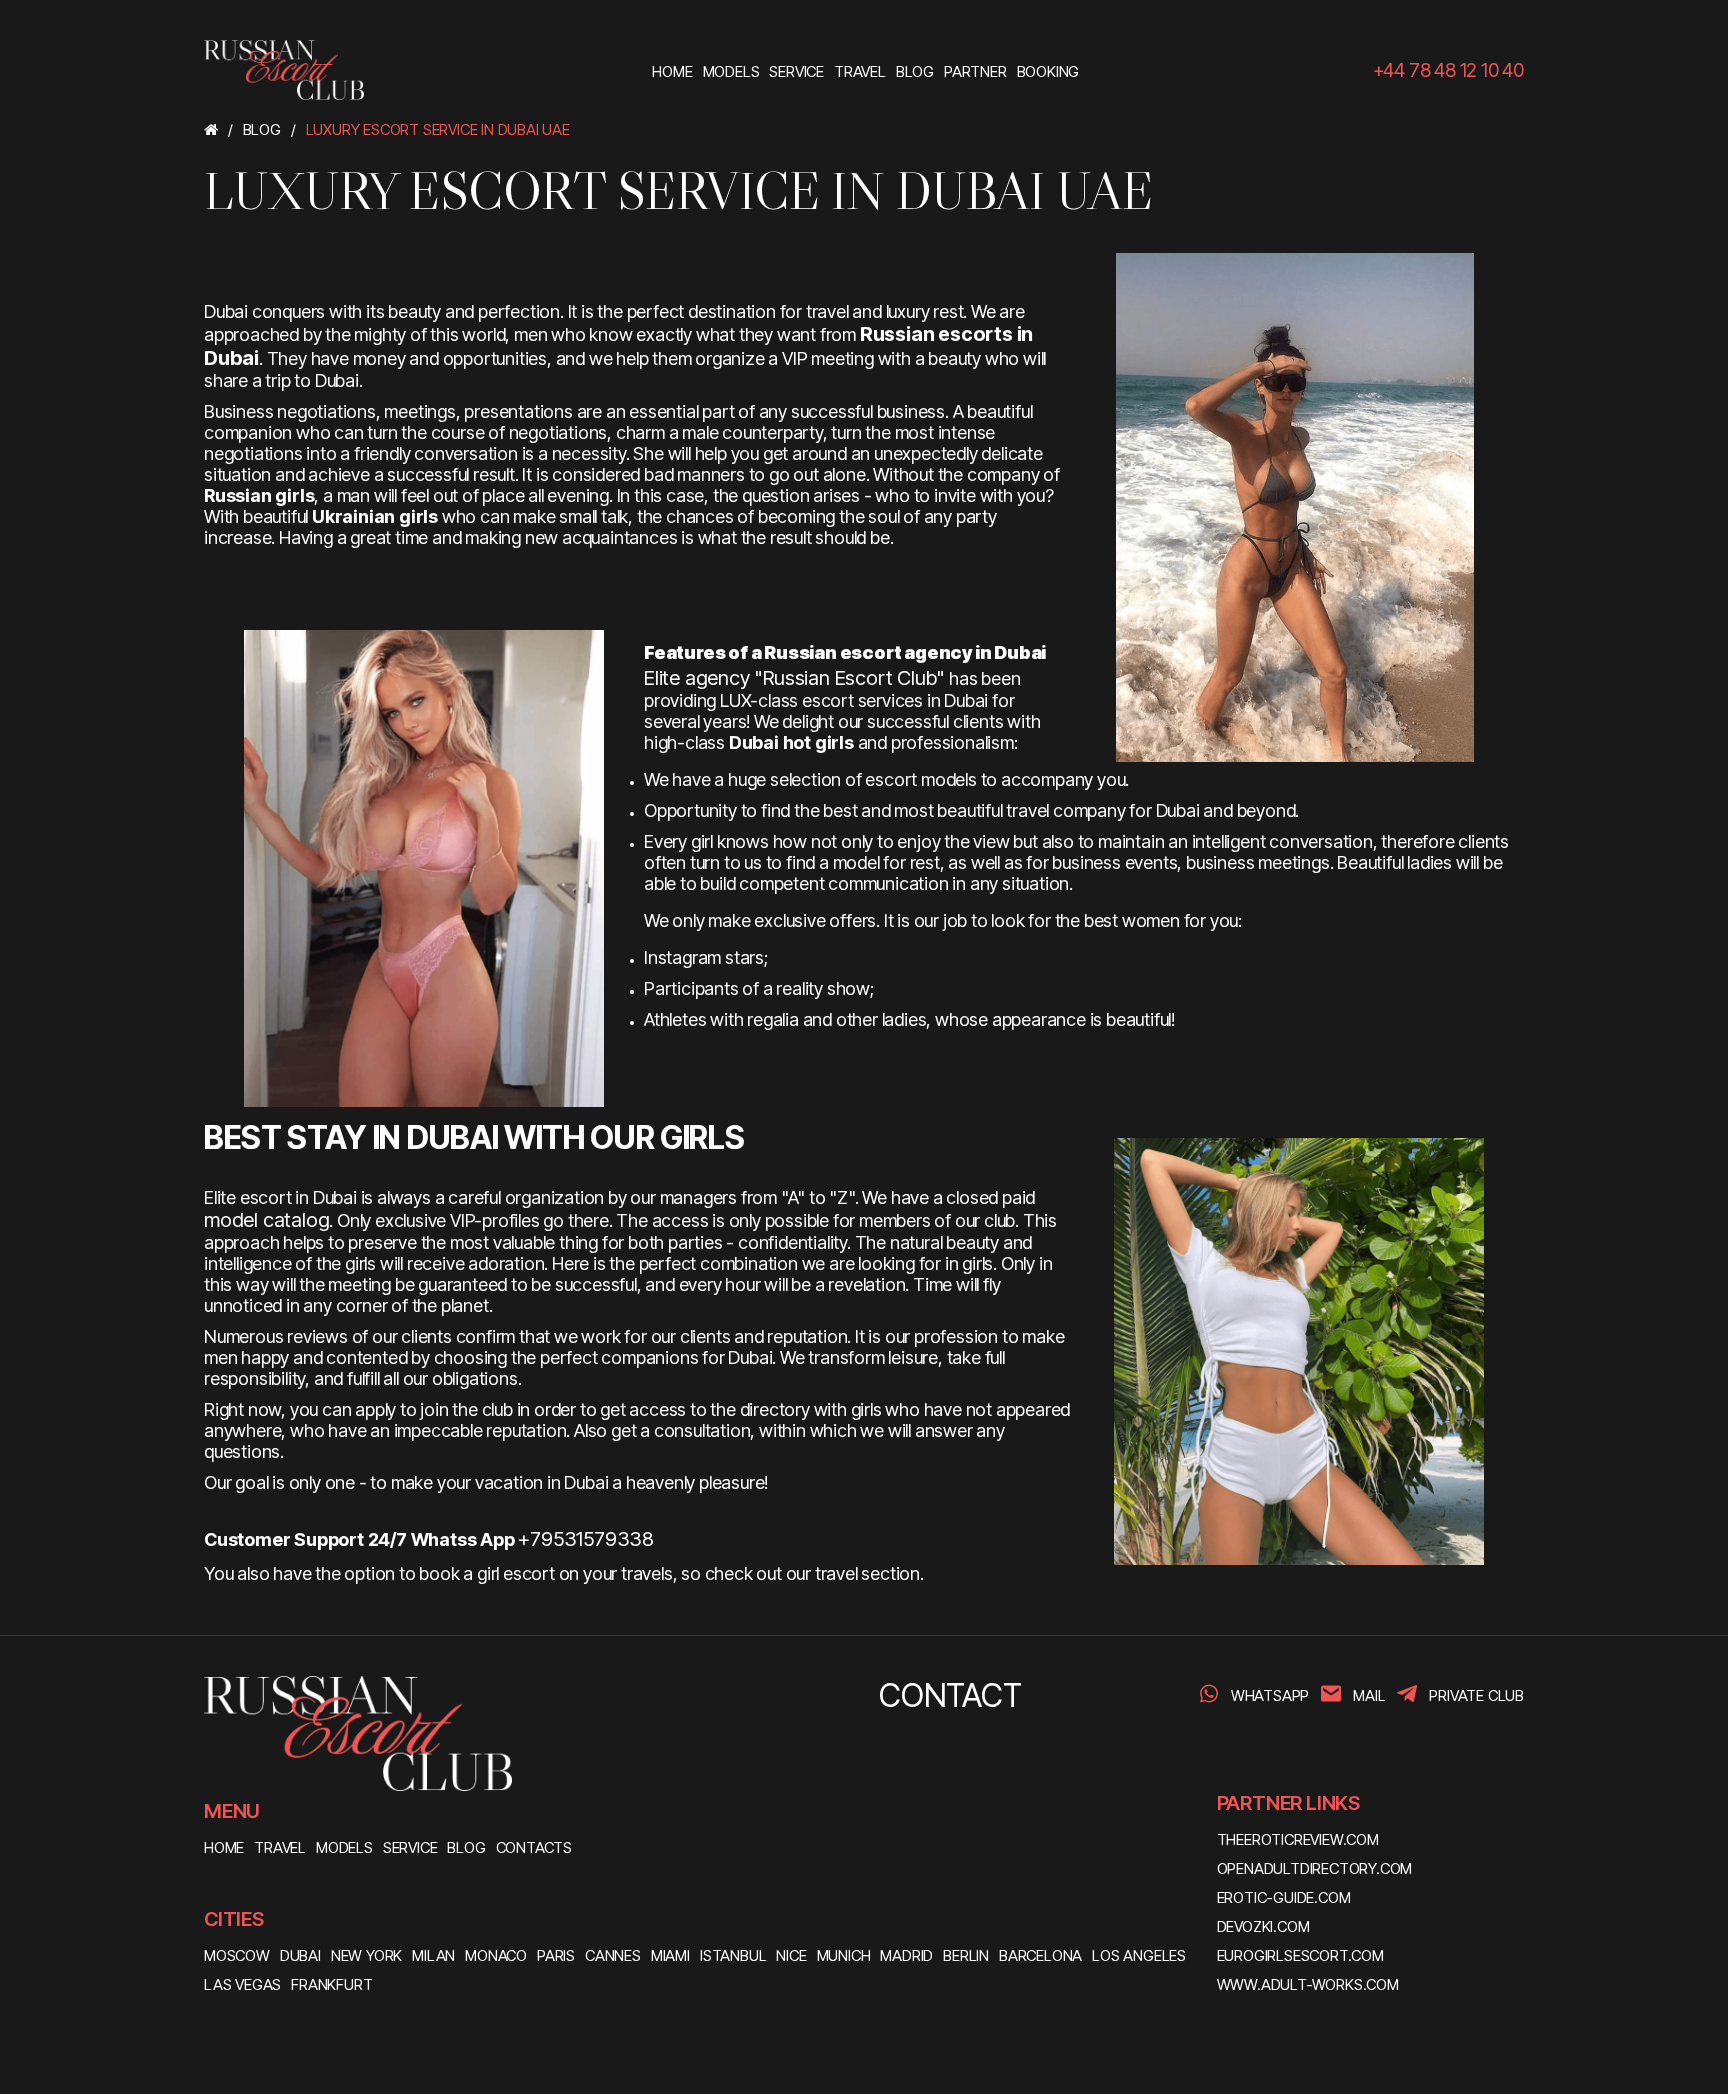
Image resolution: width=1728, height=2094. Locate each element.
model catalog (266, 1220)
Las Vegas (242, 1984)
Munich (844, 1955)
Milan (433, 1955)
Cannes (613, 1955)
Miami (670, 1955)
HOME (224, 1847)
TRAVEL (280, 1847)
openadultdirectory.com (1315, 1868)
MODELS (344, 1847)
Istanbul (733, 1955)
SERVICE (410, 1847)
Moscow (237, 1955)
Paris (556, 1955)
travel (836, 1573)
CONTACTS (534, 1847)
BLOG (466, 1847)
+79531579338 (586, 1539)
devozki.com (1263, 1926)
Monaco (496, 1955)
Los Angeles (1139, 1955)
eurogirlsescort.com (1300, 1955)
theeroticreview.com (1298, 1839)
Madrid (906, 1955)
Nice (791, 1955)
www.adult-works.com (1308, 1984)
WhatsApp (1270, 1695)
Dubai (300, 1955)
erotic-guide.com (1284, 1897)
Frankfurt (331, 1984)
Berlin (966, 1955)
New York (366, 1955)
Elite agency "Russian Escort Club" (794, 678)
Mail (1369, 1695)
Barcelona (1040, 1955)
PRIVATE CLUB (1476, 1695)
